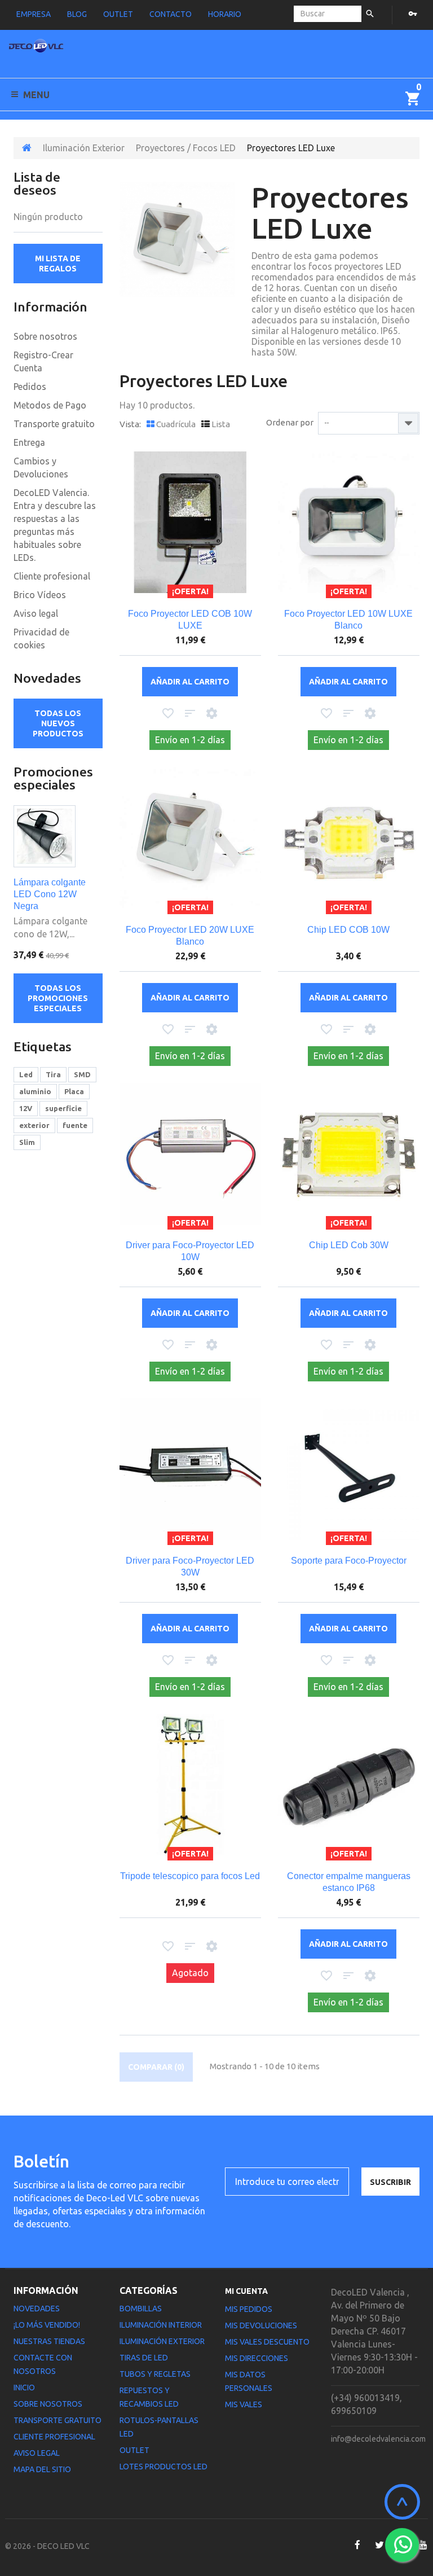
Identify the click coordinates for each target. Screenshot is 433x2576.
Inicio (24, 2388)
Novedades (47, 678)
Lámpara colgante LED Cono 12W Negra (50, 894)
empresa (34, 14)
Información (50, 307)
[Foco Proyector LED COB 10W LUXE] (190, 522)
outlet (118, 14)
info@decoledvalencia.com (378, 2439)
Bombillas (141, 2309)
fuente (75, 1125)
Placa (74, 1091)
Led (26, 1074)
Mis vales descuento (267, 2342)
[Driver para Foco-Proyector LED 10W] (190, 1154)
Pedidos (30, 387)
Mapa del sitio (42, 2469)
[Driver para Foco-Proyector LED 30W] (190, 1469)
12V (26, 1108)
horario (225, 14)
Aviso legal (36, 613)
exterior (34, 1125)
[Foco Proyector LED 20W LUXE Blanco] (190, 838)
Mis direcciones (257, 2358)
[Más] (212, 714)
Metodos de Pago (50, 405)
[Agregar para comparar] (190, 714)
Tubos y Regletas (155, 2374)
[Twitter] (379, 2545)
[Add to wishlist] (168, 714)
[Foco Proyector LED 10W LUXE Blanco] (349, 522)
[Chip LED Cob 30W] (349, 1154)
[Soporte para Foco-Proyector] (349, 1469)
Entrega (29, 442)
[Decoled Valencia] (36, 48)
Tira (53, 1074)
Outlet (134, 2450)
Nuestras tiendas (49, 2341)
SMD (82, 1074)
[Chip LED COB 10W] (349, 838)
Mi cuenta (246, 2291)
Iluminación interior (161, 2325)
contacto (171, 14)
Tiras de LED (144, 2358)
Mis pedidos (249, 2309)
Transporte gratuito (54, 424)
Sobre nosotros (45, 336)
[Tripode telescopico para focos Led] (190, 1785)
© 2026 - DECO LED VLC (47, 2546)
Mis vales (244, 2404)
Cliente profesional (52, 576)
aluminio (35, 1091)
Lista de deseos (37, 183)
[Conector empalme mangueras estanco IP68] (349, 1785)
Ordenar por (290, 422)
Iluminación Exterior (84, 148)
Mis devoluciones (261, 2325)
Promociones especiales (53, 778)
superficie (63, 1108)
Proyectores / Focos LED (186, 148)
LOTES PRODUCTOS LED (164, 2467)
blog (77, 14)
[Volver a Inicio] (27, 148)
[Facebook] (357, 2545)
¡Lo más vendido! (47, 2325)
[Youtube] (423, 2545)
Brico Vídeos (40, 595)
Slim (27, 1142)
